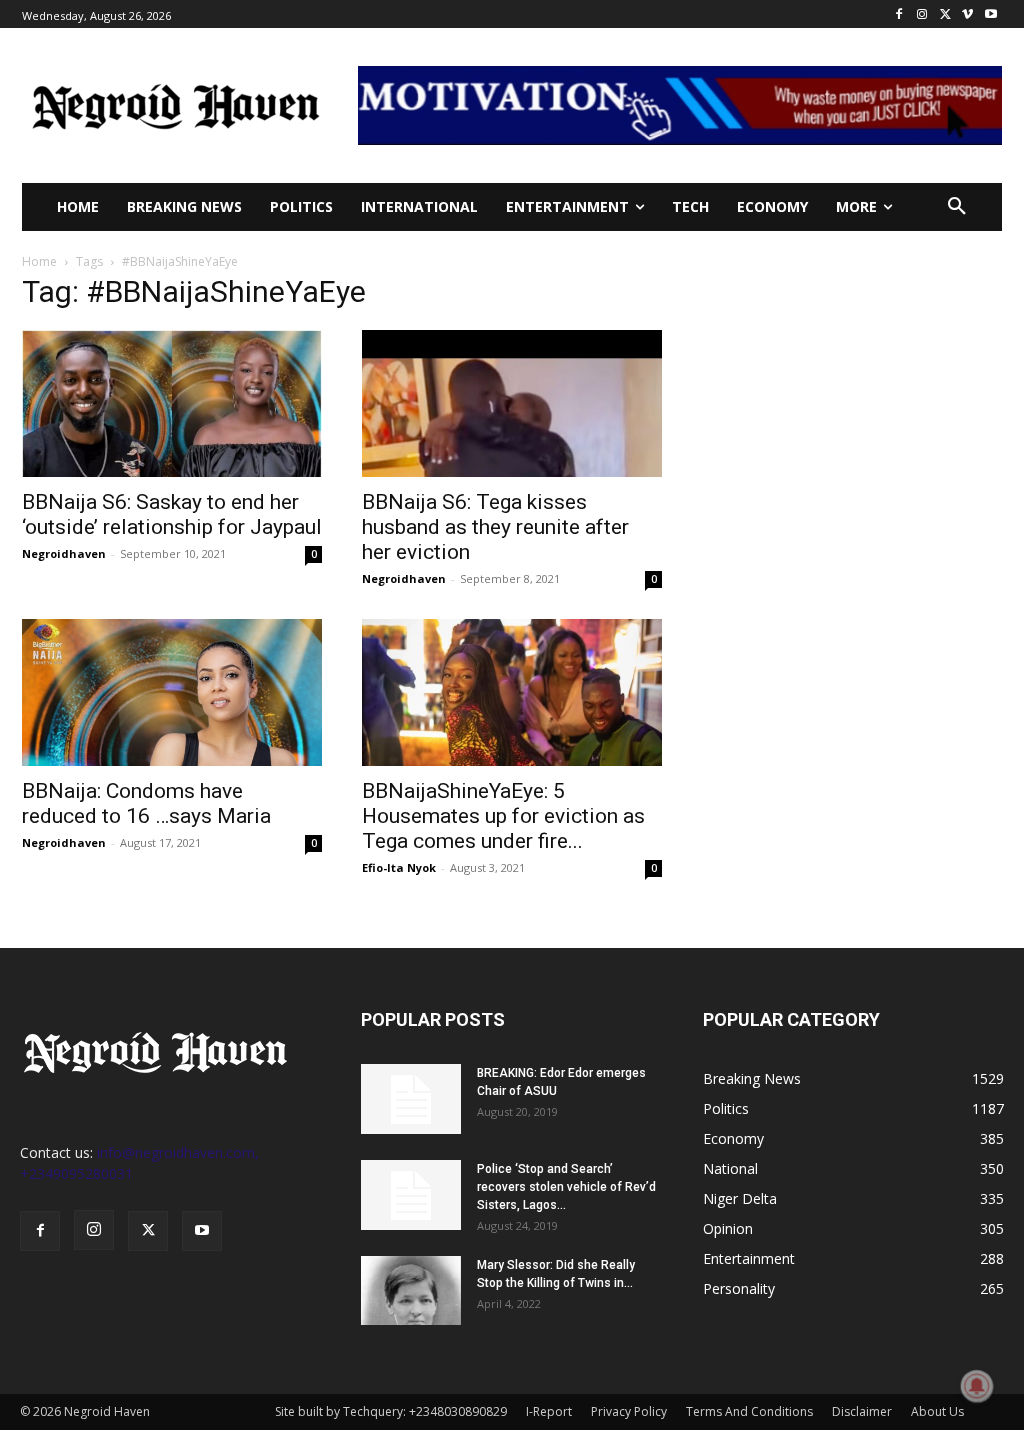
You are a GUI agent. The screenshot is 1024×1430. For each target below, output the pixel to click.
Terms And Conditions (749, 1411)
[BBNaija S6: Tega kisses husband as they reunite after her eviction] (512, 403)
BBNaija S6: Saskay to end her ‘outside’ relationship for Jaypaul (172, 514)
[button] (957, 207)
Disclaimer (862, 1411)
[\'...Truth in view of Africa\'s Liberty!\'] (176, 105)
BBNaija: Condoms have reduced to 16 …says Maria (146, 803)
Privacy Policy (629, 1411)
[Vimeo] (967, 14)
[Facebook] (899, 14)
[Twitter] (945, 14)
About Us (937, 1411)
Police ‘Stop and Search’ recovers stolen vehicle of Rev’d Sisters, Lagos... (566, 1187)
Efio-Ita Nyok (399, 867)
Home (39, 261)
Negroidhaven (64, 553)
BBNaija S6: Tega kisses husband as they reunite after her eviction (495, 527)
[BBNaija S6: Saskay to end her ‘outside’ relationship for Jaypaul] (172, 403)
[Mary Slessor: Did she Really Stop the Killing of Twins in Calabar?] (411, 1290)
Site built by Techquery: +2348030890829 (391, 1411)
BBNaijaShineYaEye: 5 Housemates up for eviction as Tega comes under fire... (503, 816)
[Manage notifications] (977, 1386)
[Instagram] (922, 14)
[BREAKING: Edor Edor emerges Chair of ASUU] (411, 1099)
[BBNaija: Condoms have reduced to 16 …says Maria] (172, 692)
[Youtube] (990, 14)
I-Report (549, 1411)
